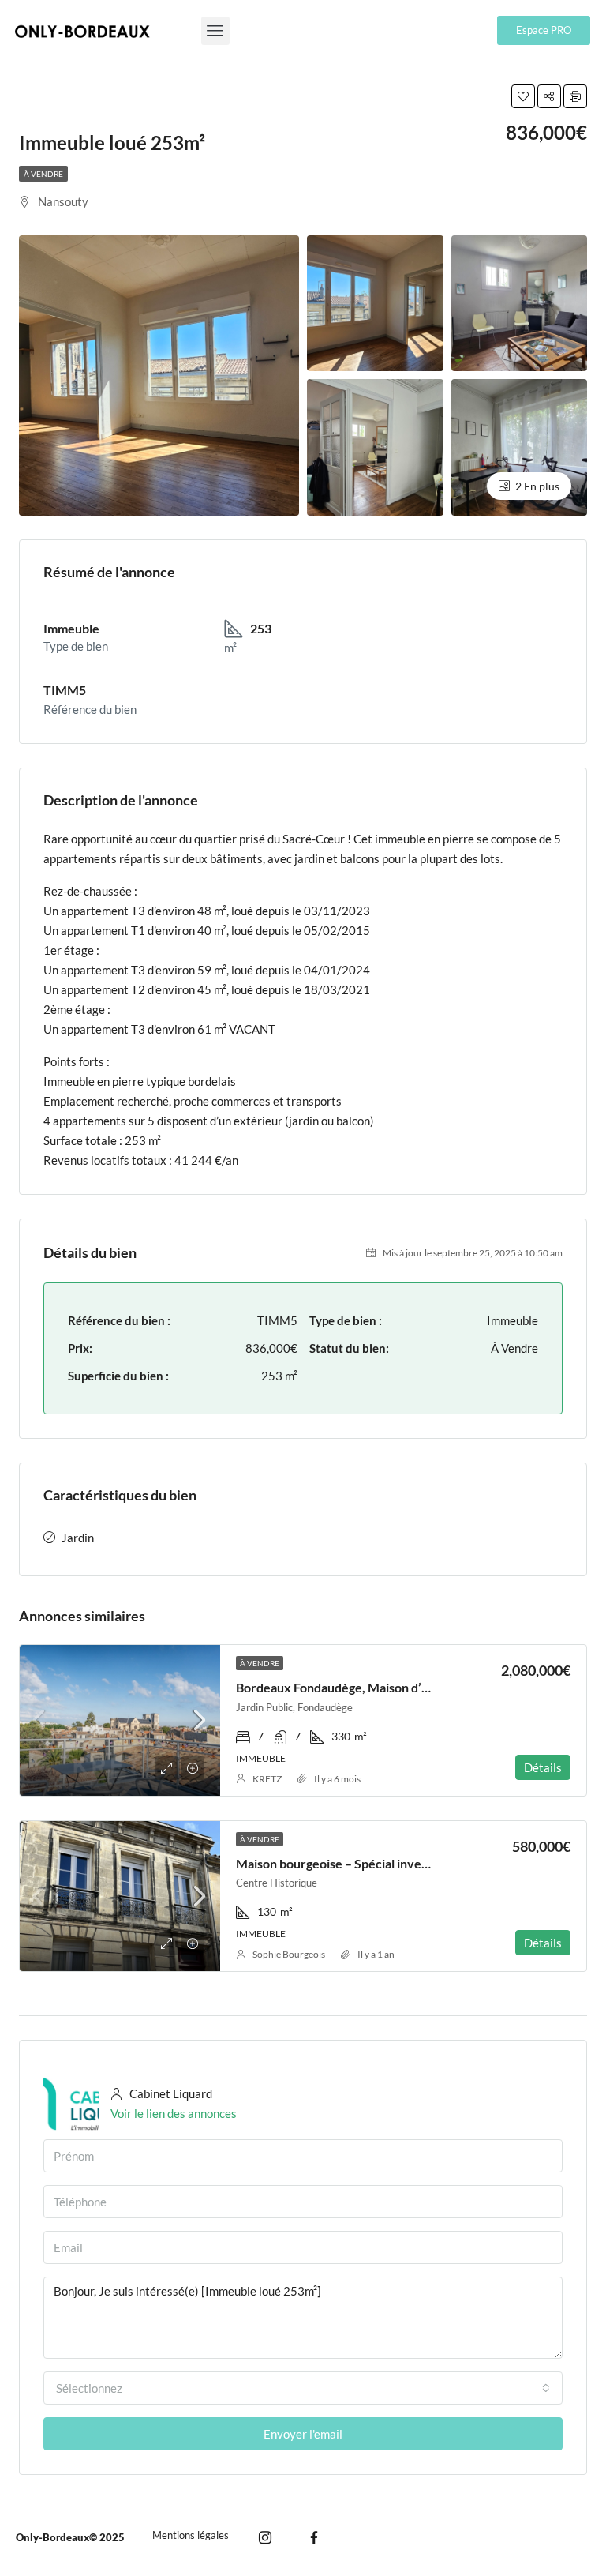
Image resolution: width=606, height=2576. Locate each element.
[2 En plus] (520, 445)
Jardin (78, 1538)
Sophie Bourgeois (289, 1954)
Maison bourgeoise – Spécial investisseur (351, 1863)
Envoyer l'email (303, 2434)
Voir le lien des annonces (174, 2113)
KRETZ (267, 1779)
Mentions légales (191, 2535)
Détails (543, 1767)
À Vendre (43, 174)
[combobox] (303, 2388)
